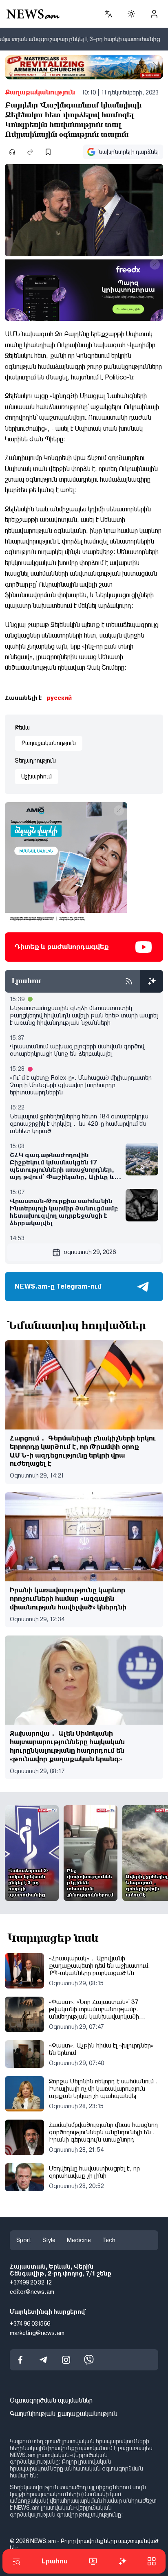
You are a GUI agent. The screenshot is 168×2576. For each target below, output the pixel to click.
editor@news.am (32, 2292)
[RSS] (129, 981)
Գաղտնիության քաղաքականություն (64, 2414)
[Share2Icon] (30, 152)
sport (24, 2240)
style (49, 2240)
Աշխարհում (36, 776)
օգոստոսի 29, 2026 (90, 1252)
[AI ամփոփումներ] (152, 981)
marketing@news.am (37, 2333)
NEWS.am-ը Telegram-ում (58, 1286)
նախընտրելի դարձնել (129, 152)
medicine (79, 2240)
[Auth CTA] (154, 14)
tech (109, 2240)
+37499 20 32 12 (31, 2282)
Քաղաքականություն (40, 92)
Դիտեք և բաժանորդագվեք (62, 947)
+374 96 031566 (30, 2323)
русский (59, 698)
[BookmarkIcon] (48, 152)
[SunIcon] (131, 14)
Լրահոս (55, 2561)
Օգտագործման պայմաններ (51, 2400)
